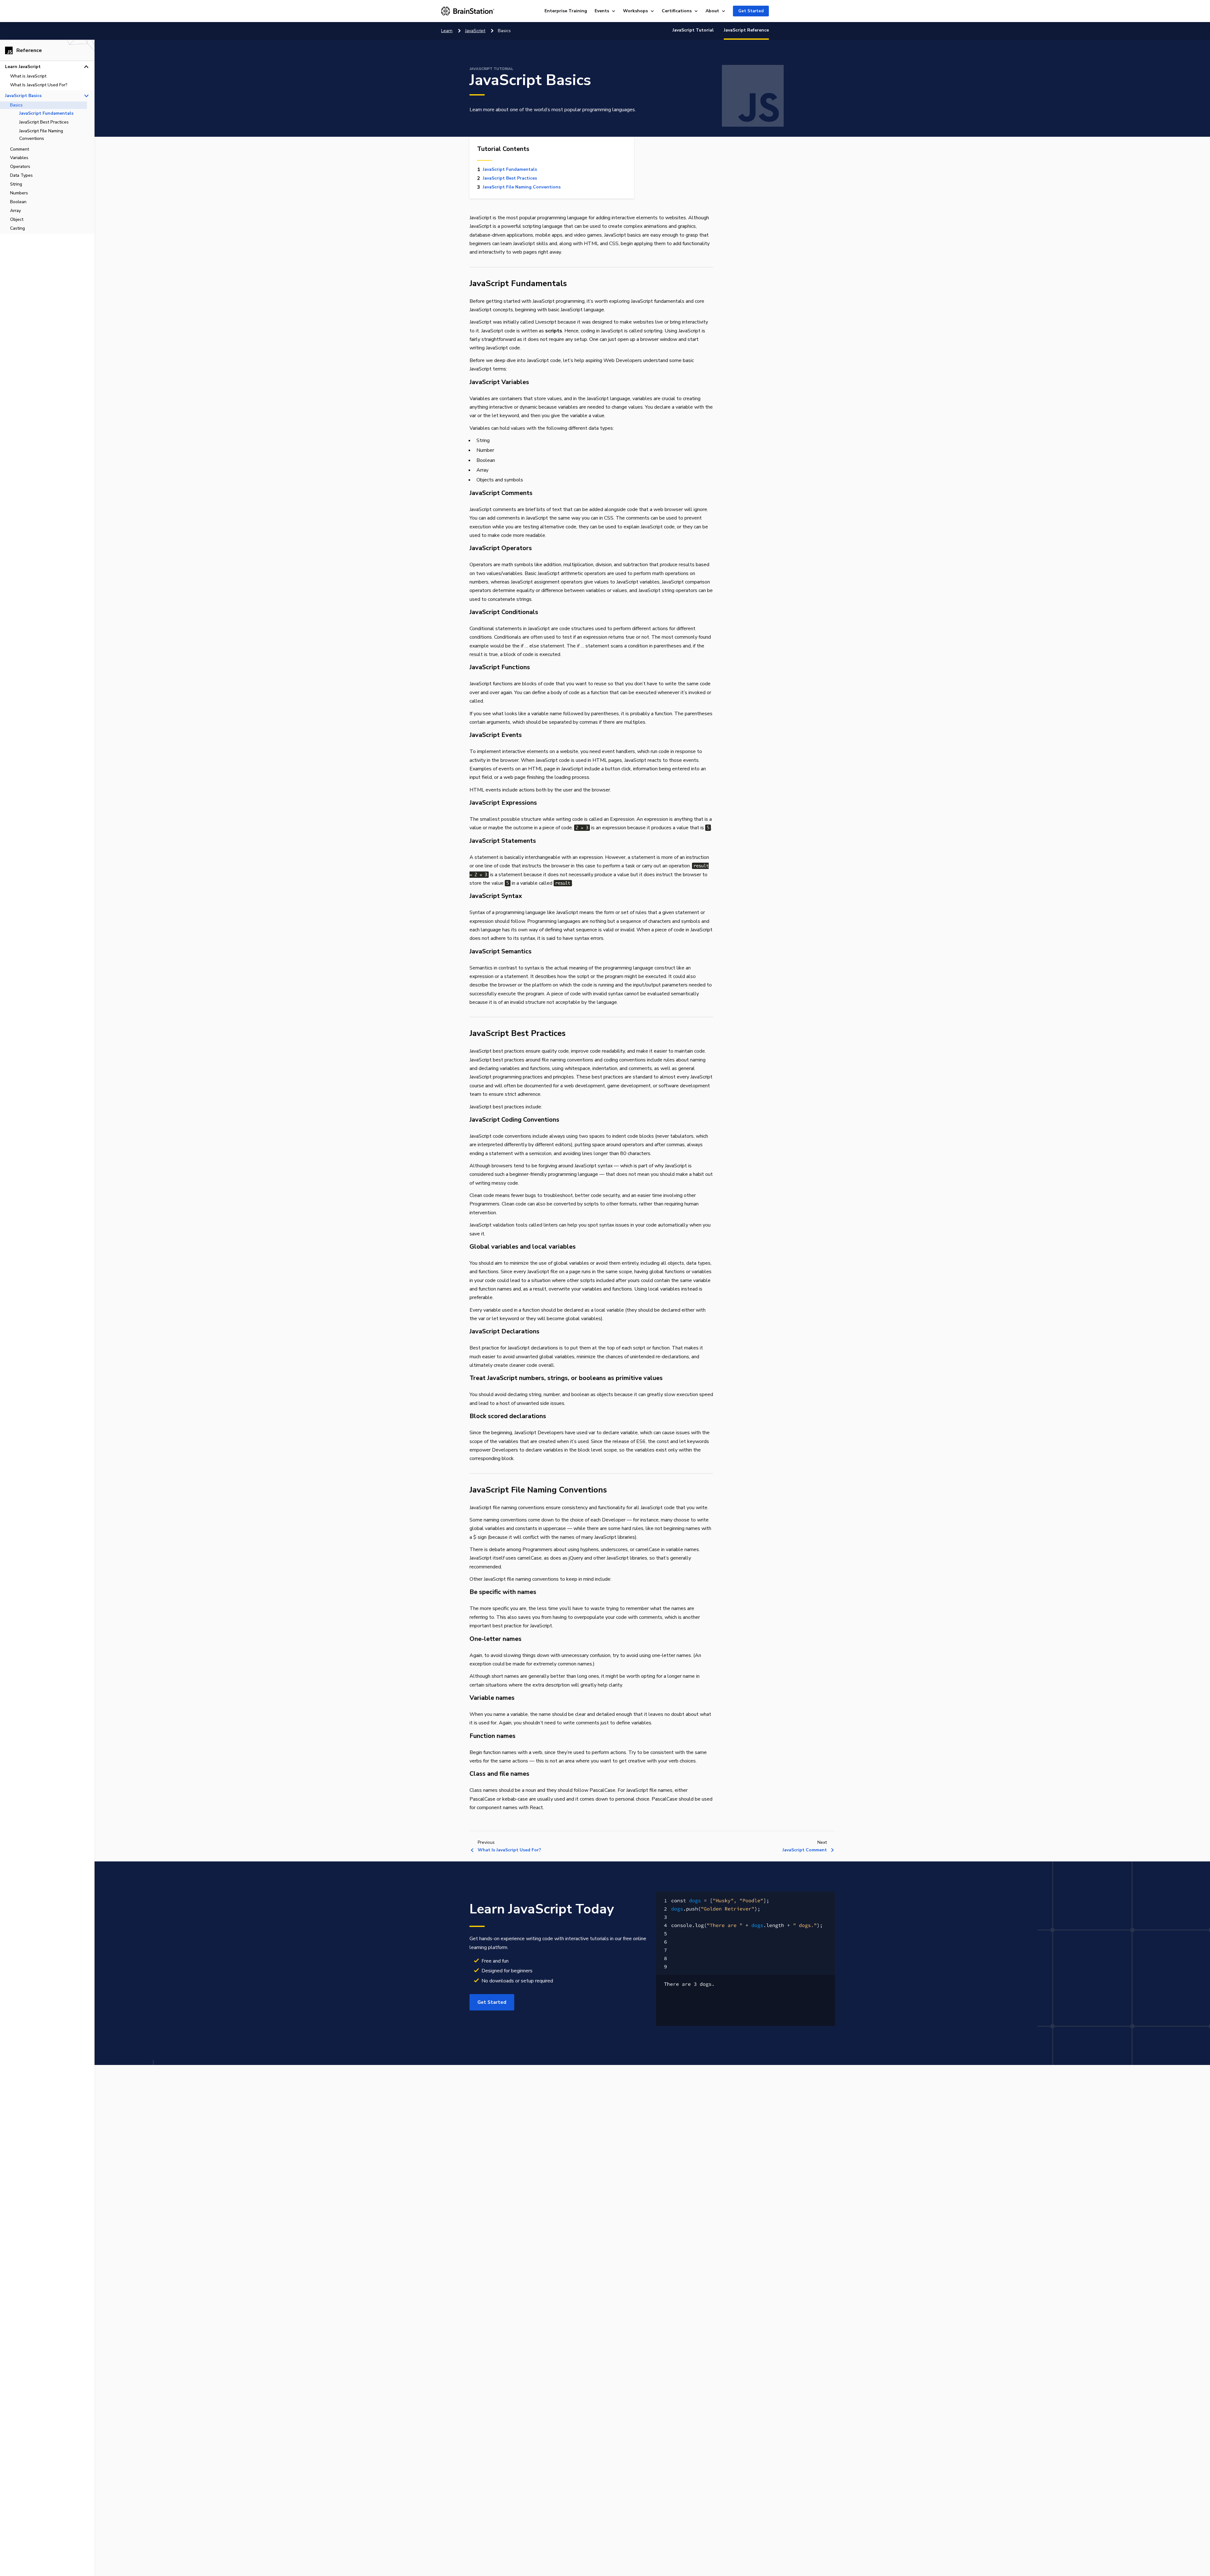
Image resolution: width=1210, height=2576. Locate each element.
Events (602, 11)
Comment (20, 149)
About (712, 11)
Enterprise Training (566, 11)
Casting (17, 228)
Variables (19, 158)
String (16, 184)
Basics (16, 105)
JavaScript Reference (746, 30)
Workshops (635, 11)
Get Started (751, 11)
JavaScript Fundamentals (46, 113)
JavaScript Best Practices (44, 122)
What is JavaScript (28, 76)
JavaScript (475, 31)
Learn (447, 31)
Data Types (21, 175)
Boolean (18, 202)
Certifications (677, 11)
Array (15, 211)
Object (17, 219)
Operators (20, 167)
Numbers (19, 193)
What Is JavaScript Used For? (39, 85)
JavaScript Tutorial (693, 30)
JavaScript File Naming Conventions (41, 135)
